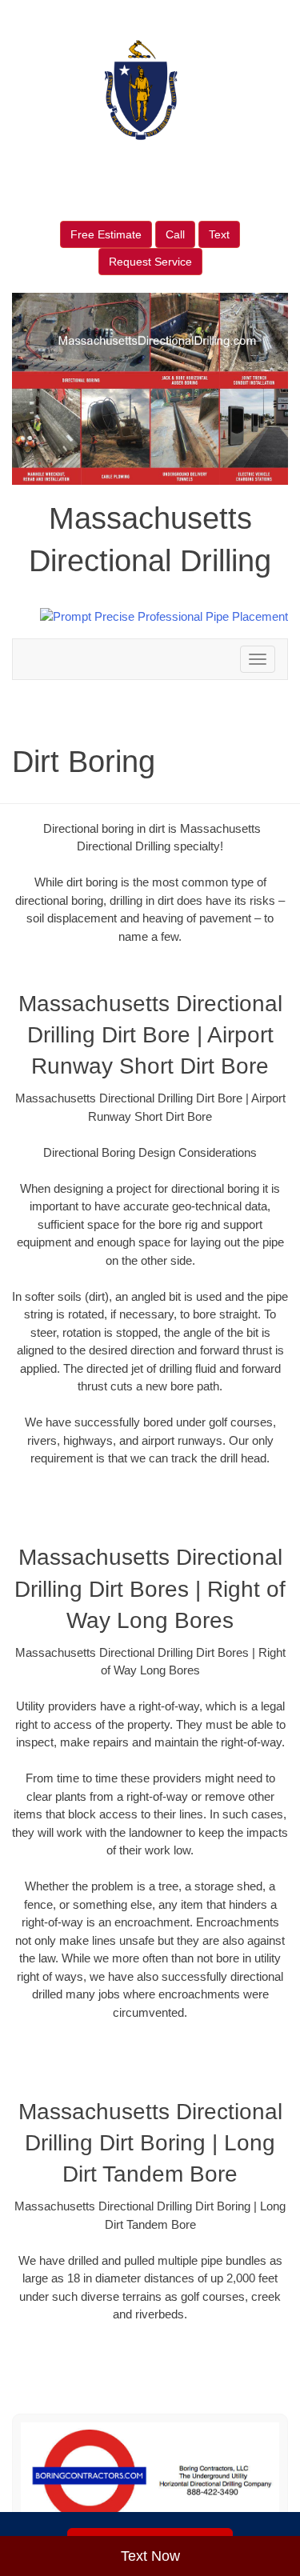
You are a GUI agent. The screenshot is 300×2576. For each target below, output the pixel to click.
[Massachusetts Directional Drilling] (150, 2476)
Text (219, 234)
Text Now (150, 2556)
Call (175, 234)
